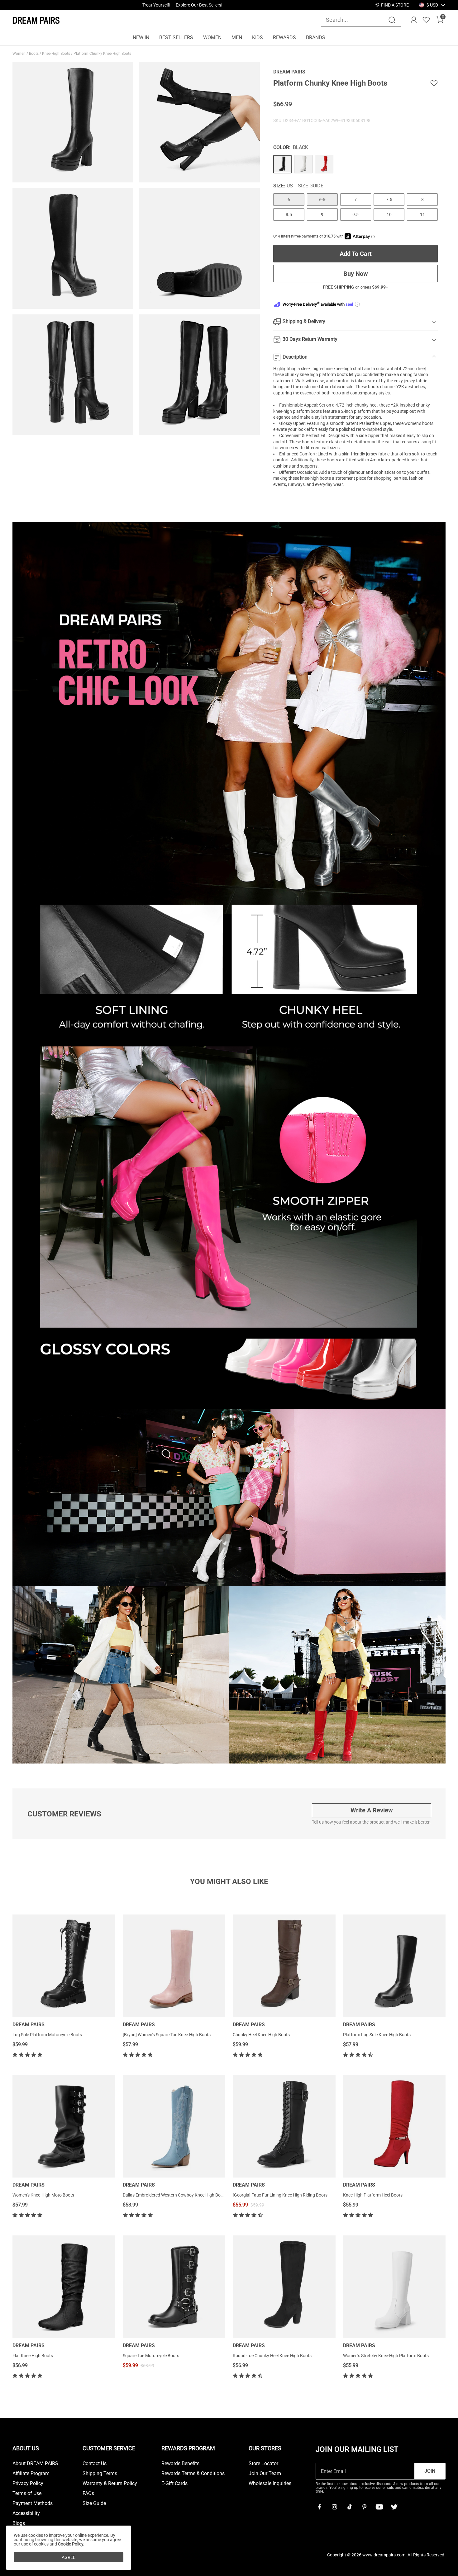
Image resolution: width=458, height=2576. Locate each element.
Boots (34, 54)
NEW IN (141, 38)
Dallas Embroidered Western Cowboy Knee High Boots (175, 2195)
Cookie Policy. (71, 2544)
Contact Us (95, 2464)
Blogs (19, 2523)
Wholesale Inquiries (270, 2484)
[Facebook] (319, 2507)
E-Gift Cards (174, 2484)
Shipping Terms (100, 2474)
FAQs (88, 2494)
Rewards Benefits (180, 2464)
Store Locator (263, 2464)
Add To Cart (356, 254)
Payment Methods (33, 2503)
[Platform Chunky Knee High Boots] (282, 164)
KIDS (258, 38)
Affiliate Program (31, 2474)
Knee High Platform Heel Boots (373, 2195)
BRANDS (316, 38)
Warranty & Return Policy (110, 2484)
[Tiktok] (349, 2507)
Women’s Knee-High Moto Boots (43, 2195)
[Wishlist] (426, 20)
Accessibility (26, 2513)
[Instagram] (334, 2507)
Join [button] (430, 2471)
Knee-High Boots (57, 54)
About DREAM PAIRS (35, 2464)
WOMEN (212, 38)
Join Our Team (265, 2474)
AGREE (69, 2557)
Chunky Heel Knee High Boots (261, 2035)
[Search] (392, 20)
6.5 (322, 200)
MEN (237, 38)
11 (422, 214)
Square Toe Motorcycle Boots (151, 2356)
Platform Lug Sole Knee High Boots (377, 2035)
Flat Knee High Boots (33, 2356)
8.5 (289, 214)
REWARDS (284, 38)
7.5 (389, 200)
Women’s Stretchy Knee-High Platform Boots (386, 2356)
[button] (432, 5)
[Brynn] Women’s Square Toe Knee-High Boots (167, 2035)
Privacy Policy (28, 2484)
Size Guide (311, 186)
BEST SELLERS (176, 38)
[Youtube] (379, 2507)
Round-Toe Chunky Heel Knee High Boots (272, 2356)
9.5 (355, 214)
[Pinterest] (364, 2507)
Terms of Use (27, 2494)
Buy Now (356, 274)
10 (389, 214)
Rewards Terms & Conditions (193, 2474)
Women (19, 54)
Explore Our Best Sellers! (199, 5)
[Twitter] (394, 2507)
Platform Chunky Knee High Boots (103, 54)
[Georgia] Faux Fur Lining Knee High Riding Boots (280, 2195)
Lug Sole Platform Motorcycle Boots (47, 2035)
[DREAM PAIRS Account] (414, 20)
